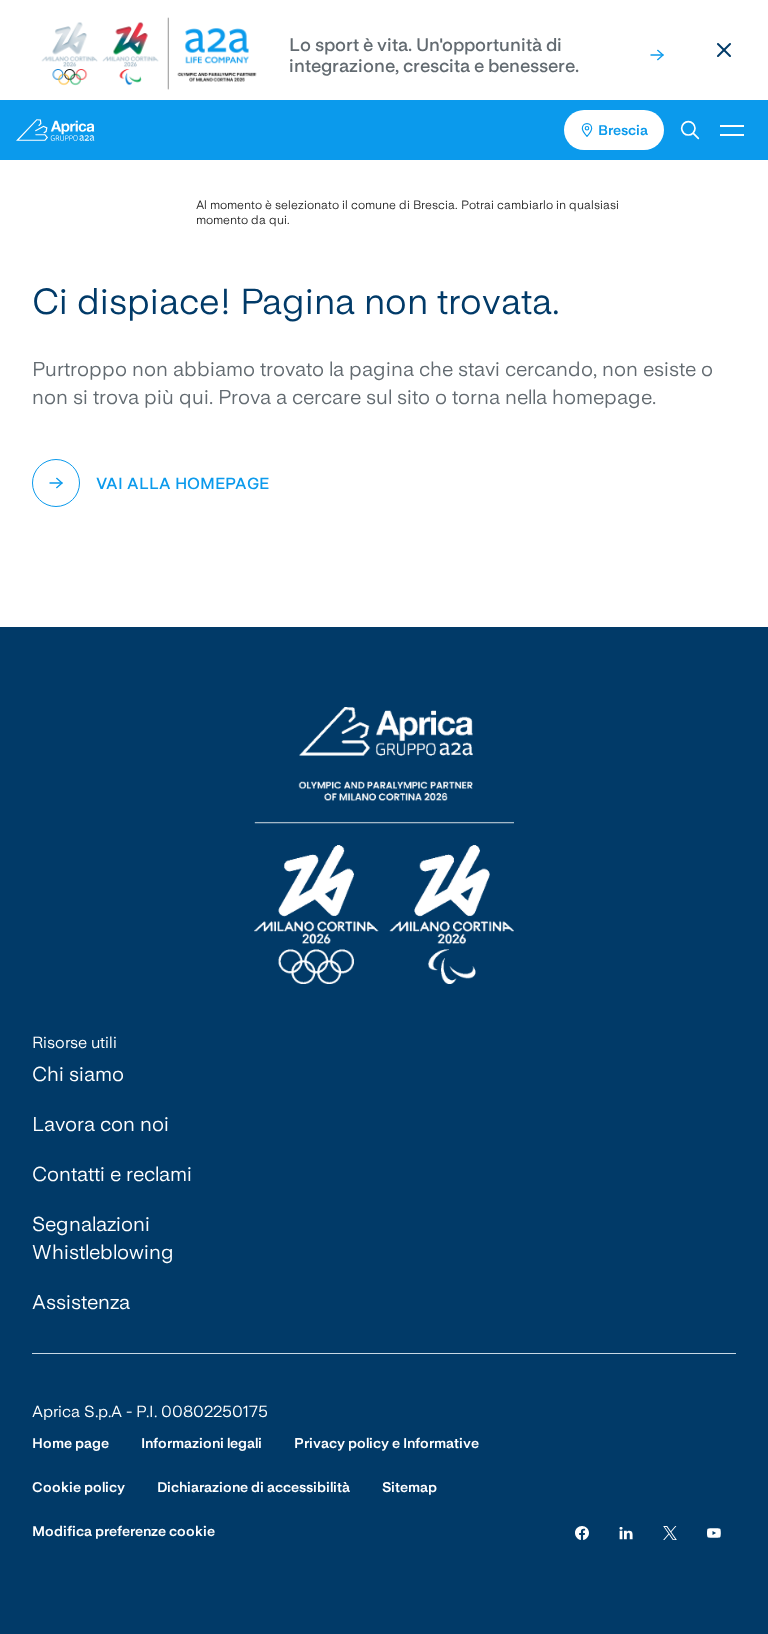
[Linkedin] (626, 1531)
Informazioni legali (201, 1443)
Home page (70, 1443)
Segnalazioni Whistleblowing (103, 1238)
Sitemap (409, 1487)
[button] (690, 130)
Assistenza (81, 1302)
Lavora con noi (100, 1124)
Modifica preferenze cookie (123, 1531)
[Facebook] (582, 1531)
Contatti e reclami (112, 1174)
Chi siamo (78, 1074)
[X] (670, 1531)
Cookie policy (78, 1487)
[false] (657, 55)
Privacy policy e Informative (386, 1443)
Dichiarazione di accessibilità (253, 1487)
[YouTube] (714, 1531)
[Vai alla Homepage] (102, 130)
